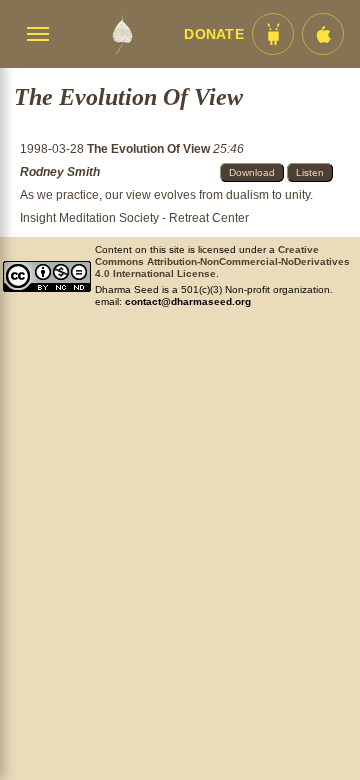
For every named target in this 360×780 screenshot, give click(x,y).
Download (252, 172)
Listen (310, 172)
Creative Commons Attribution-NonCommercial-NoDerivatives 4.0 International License (222, 261)
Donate (214, 34)
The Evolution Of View (150, 149)
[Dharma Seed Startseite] (122, 34)
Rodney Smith (60, 172)
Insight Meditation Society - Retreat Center (134, 218)
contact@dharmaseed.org (188, 301)
